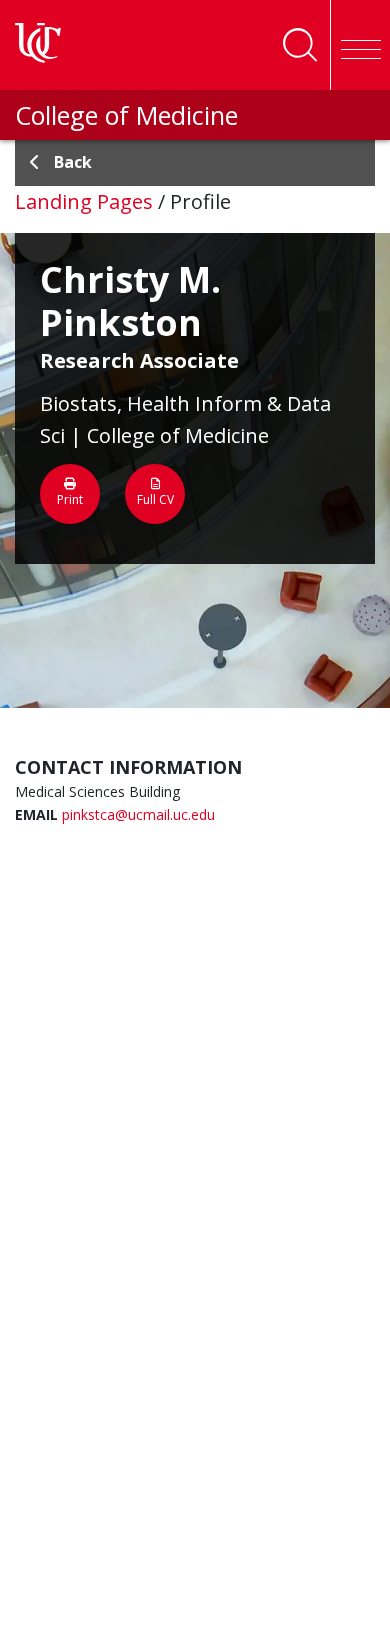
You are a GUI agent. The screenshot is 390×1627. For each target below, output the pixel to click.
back (73, 162)
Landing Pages (84, 201)
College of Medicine (126, 115)
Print (70, 499)
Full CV (155, 499)
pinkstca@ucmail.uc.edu (138, 814)
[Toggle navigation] (360, 45)
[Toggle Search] (300, 45)
